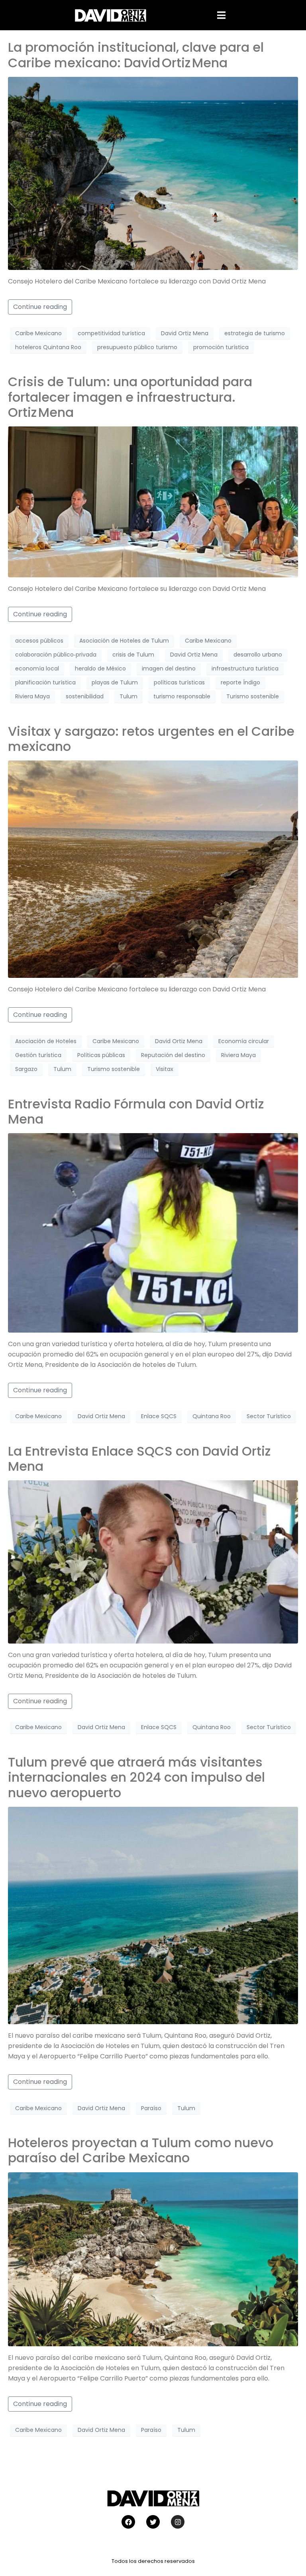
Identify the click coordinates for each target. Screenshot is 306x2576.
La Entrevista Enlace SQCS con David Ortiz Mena (139, 1459)
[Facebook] (128, 2522)
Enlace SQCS (159, 1416)
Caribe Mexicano (38, 333)
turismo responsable (182, 696)
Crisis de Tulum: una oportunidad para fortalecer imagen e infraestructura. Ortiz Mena (130, 397)
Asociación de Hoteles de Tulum (124, 641)
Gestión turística (38, 1055)
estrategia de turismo (255, 333)
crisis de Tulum (133, 655)
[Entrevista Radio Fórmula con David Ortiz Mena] (153, 1232)
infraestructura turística (245, 668)
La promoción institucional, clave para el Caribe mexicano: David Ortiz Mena (136, 55)
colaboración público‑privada (56, 655)
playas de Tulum (115, 682)
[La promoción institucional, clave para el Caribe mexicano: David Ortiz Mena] (153, 173)
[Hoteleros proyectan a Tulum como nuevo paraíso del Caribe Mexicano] (153, 2259)
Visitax (165, 1069)
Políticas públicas (101, 1055)
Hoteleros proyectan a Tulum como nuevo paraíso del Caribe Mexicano (141, 2150)
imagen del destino (169, 668)
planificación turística (45, 682)
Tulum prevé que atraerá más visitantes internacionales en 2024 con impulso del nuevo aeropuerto (136, 1777)
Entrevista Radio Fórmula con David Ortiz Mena (136, 1111)
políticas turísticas (179, 682)
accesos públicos (39, 641)
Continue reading (40, 307)
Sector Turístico (269, 1416)
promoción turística (221, 347)
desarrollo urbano (258, 655)
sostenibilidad (85, 696)
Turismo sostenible (253, 696)
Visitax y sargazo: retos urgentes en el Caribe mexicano (151, 739)
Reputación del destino (173, 1055)
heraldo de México (100, 668)
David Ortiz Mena (185, 333)
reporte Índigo (240, 682)
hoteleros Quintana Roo (48, 347)
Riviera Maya (32, 696)
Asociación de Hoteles (46, 1041)
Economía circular (244, 1041)
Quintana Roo (212, 1416)
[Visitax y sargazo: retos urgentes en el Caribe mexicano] (153, 869)
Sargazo (26, 1069)
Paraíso (151, 2108)
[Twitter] (153, 2522)
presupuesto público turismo (137, 347)
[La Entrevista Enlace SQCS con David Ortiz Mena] (153, 1561)
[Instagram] (178, 2522)
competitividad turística (111, 333)
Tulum (128, 696)
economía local (37, 668)
